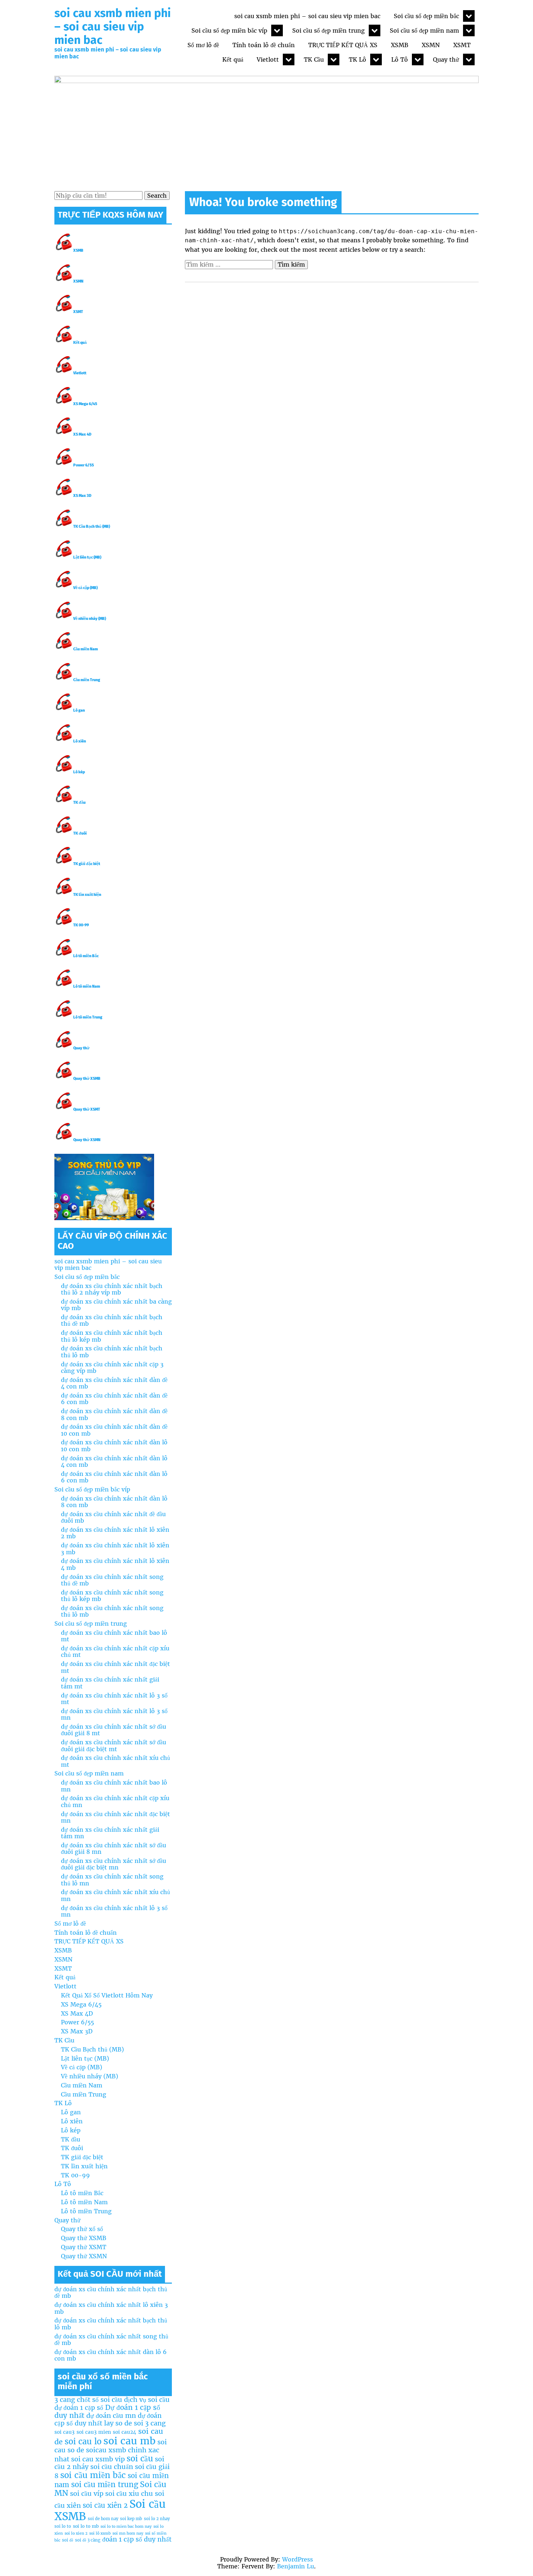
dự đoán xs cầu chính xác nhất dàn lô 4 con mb (114, 1461)
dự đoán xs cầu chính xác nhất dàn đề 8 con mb (114, 1414)
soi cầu (140, 2458)
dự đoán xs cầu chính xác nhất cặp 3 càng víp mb (112, 1367)
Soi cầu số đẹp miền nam (424, 30)
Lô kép (79, 772)
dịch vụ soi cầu (147, 2400)
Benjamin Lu (296, 2566)
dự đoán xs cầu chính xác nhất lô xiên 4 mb (115, 1564)
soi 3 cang (150, 2423)
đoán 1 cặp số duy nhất (137, 2539)
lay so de (118, 2423)
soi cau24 (125, 2432)
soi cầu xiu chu (129, 2493)
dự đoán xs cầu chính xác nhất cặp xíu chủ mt (115, 1651)
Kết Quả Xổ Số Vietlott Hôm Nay (107, 1995)
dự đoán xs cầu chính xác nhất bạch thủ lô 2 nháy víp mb (112, 1289)
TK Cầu (314, 59)
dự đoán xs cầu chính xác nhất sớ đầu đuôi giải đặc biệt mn (113, 1864)
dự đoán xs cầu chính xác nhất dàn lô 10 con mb (114, 1445)
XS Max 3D (82, 496)
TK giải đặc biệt (87, 864)
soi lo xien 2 (76, 2533)
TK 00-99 (81, 925)
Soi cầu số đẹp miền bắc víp (229, 30)
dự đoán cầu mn (111, 2415)
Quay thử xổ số (82, 2229)
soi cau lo (83, 2441)
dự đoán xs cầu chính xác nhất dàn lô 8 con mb (114, 1502)
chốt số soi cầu (100, 2400)
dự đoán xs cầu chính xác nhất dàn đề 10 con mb (114, 1430)
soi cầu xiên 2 (105, 2505)
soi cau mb (129, 2441)
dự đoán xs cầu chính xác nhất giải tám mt (110, 1683)
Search (157, 196)
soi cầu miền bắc (93, 2475)
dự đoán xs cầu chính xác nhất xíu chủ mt (115, 1761)
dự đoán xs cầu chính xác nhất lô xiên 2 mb (115, 1533)
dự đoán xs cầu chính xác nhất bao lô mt (114, 1636)
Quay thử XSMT (87, 1109)
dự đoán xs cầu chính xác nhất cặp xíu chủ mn (115, 1801)
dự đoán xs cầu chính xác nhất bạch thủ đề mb (112, 1320)
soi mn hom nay (128, 2533)
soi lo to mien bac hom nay (126, 2526)
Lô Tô (400, 59)
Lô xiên (80, 741)
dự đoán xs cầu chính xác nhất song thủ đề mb (112, 1580)
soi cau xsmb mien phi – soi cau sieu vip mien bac (113, 26)
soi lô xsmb (100, 2533)
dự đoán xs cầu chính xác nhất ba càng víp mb (116, 1305)
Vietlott (268, 59)
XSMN (431, 45)
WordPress (298, 2559)
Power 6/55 (84, 465)
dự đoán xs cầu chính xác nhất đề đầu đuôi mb (113, 1517)
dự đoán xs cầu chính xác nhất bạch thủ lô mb (112, 1351)
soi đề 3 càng (88, 2540)
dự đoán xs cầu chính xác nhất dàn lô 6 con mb (114, 1477)
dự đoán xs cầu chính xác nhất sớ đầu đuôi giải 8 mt (113, 1730)
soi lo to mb (86, 2526)
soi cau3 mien (94, 2432)
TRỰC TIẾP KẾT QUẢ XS (343, 45)
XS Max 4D (82, 434)
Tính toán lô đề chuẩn (264, 45)
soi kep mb (131, 2519)
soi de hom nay (103, 2519)
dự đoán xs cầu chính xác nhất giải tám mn (110, 1833)
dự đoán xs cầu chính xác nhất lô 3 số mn (114, 1714)
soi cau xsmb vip (98, 2459)
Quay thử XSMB (87, 1079)
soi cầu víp (87, 2493)
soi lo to (63, 2526)
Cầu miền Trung (87, 680)
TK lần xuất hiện (87, 895)
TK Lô (358, 59)
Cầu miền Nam (86, 649)
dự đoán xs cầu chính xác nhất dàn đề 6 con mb (114, 1399)
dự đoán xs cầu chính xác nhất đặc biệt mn (115, 1817)
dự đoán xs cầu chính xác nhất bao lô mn (114, 1786)
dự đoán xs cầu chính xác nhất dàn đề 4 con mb (114, 1383)
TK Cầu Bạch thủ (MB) (92, 526)
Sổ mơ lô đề (203, 45)
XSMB (400, 45)
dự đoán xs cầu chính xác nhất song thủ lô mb (112, 1611)
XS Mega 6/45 (85, 404)
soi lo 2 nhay (157, 2519)
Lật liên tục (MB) (87, 557)
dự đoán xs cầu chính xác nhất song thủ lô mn (112, 1880)
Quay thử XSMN (87, 1140)
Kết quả (233, 59)
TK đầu (79, 803)
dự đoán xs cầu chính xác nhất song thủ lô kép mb (112, 1596)
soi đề (68, 2540)
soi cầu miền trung (105, 2485)
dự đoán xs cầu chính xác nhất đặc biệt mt (115, 1667)
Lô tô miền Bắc (86, 956)
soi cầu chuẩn (112, 2467)
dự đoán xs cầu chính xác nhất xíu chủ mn (115, 1895)
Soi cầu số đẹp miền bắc (426, 16)
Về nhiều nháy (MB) (90, 619)
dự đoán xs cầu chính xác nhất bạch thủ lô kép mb (112, 1336)
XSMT (462, 45)
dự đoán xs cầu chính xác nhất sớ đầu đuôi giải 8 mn (113, 1848)
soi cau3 (65, 2432)
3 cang (65, 2400)
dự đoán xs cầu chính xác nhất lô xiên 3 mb (115, 1548)
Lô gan (79, 710)
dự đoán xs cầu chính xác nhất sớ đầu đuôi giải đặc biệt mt (113, 1745)
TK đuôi (80, 833)
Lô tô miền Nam (87, 986)
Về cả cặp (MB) (85, 588)
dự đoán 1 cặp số (79, 2408)
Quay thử (446, 59)
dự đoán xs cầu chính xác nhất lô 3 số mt (114, 1699)
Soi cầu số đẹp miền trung (329, 30)
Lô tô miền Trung (88, 1017)
